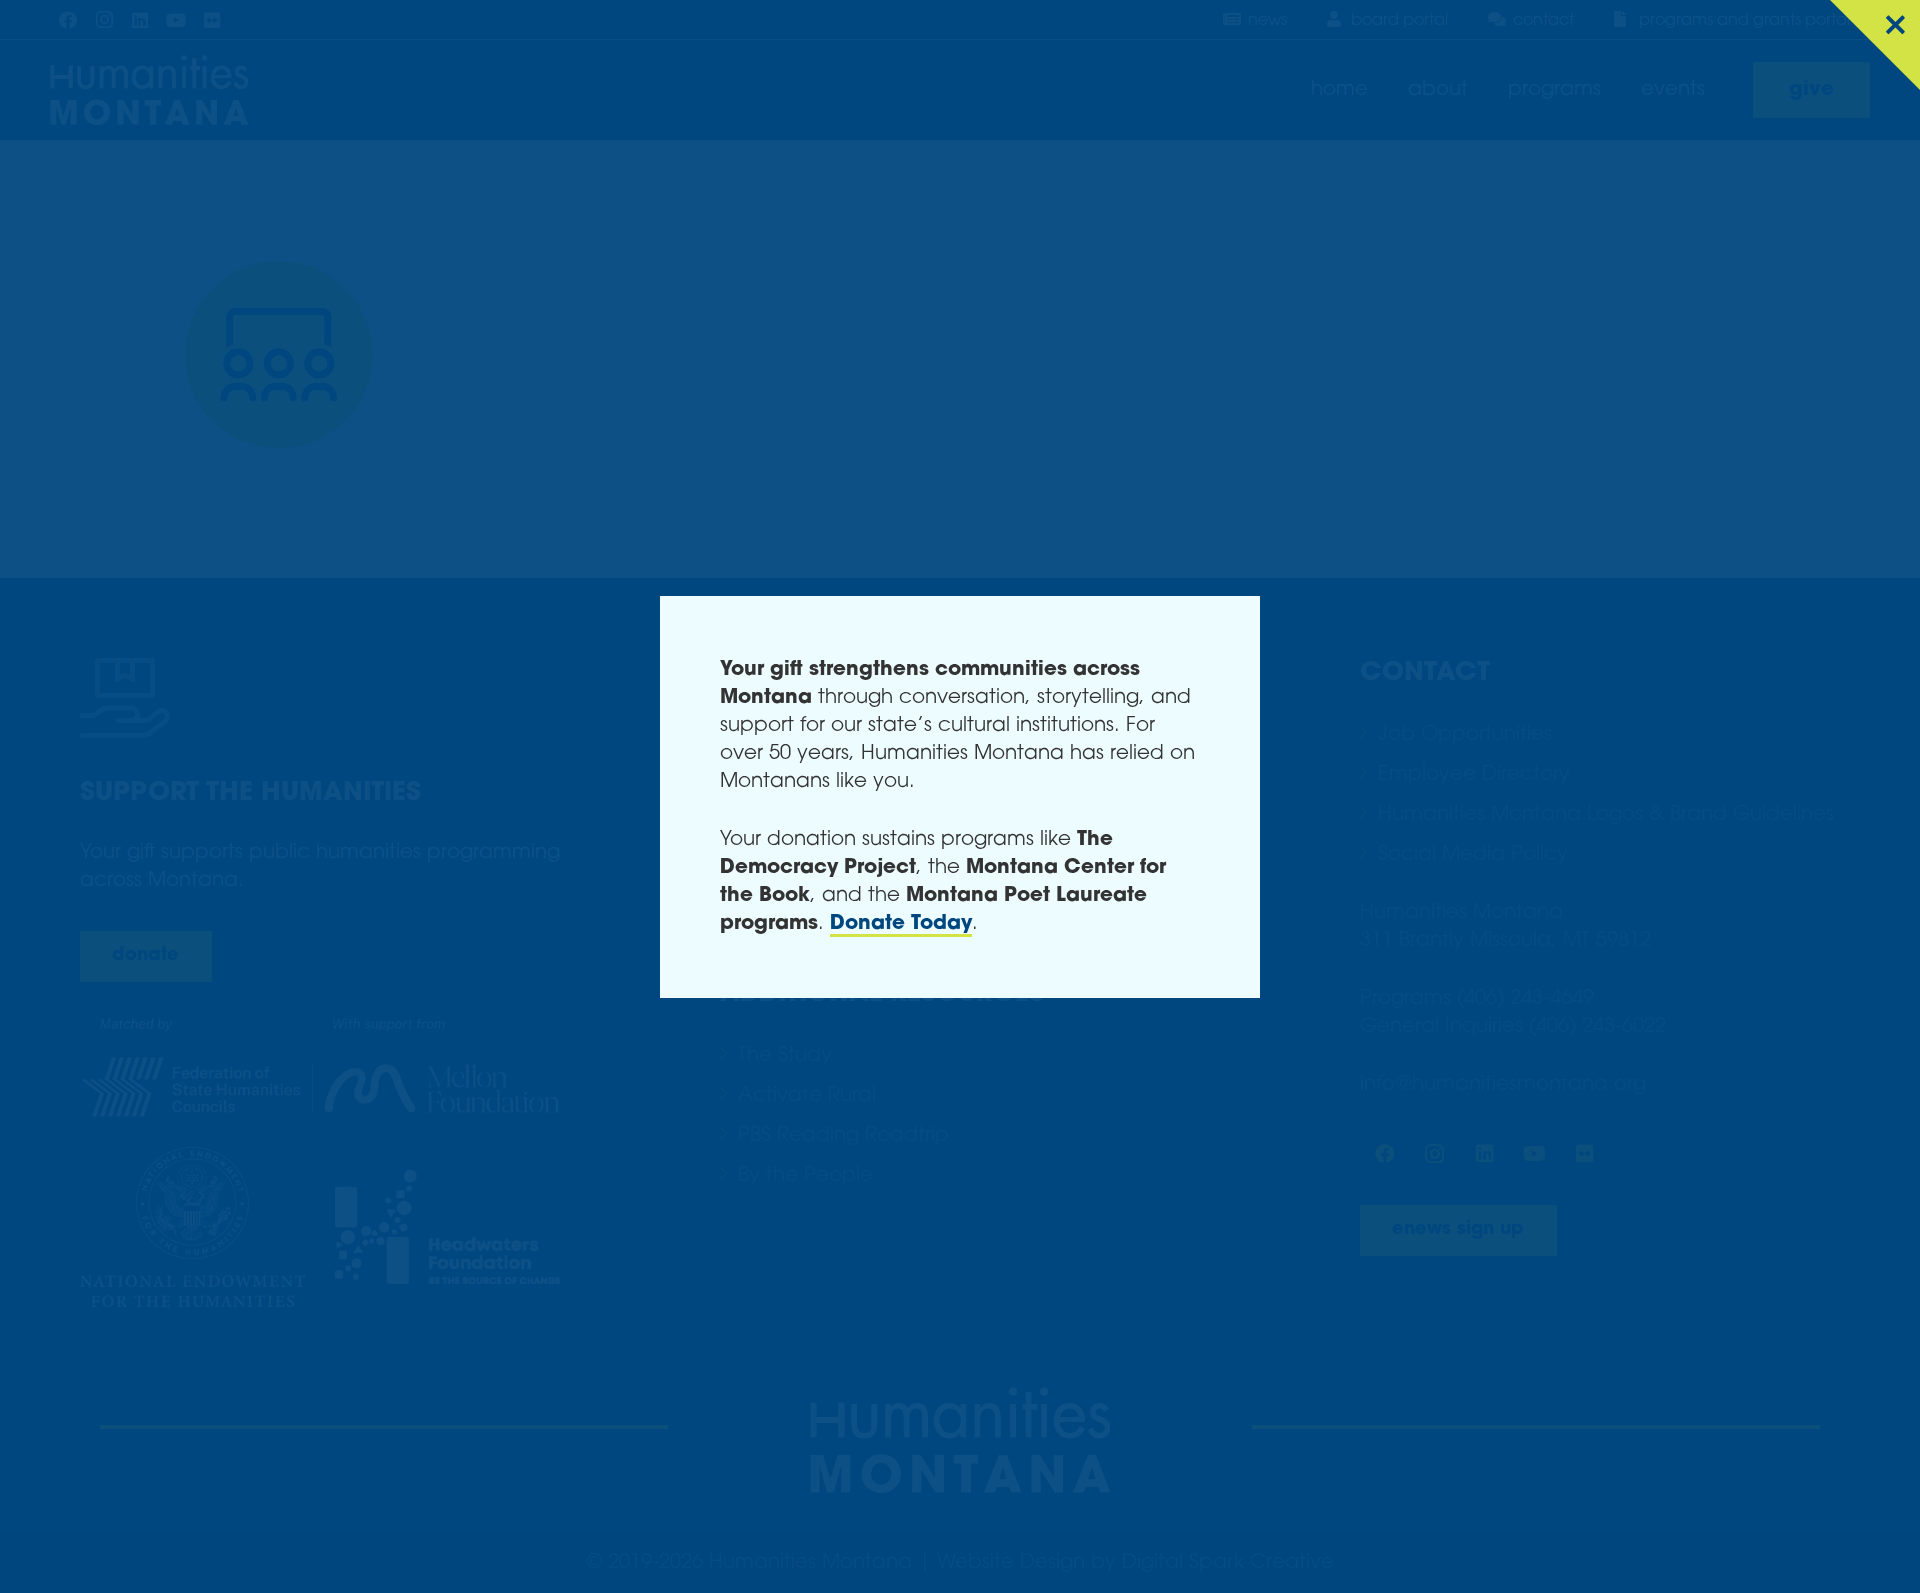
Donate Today (901, 924)
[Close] (1875, 45)
